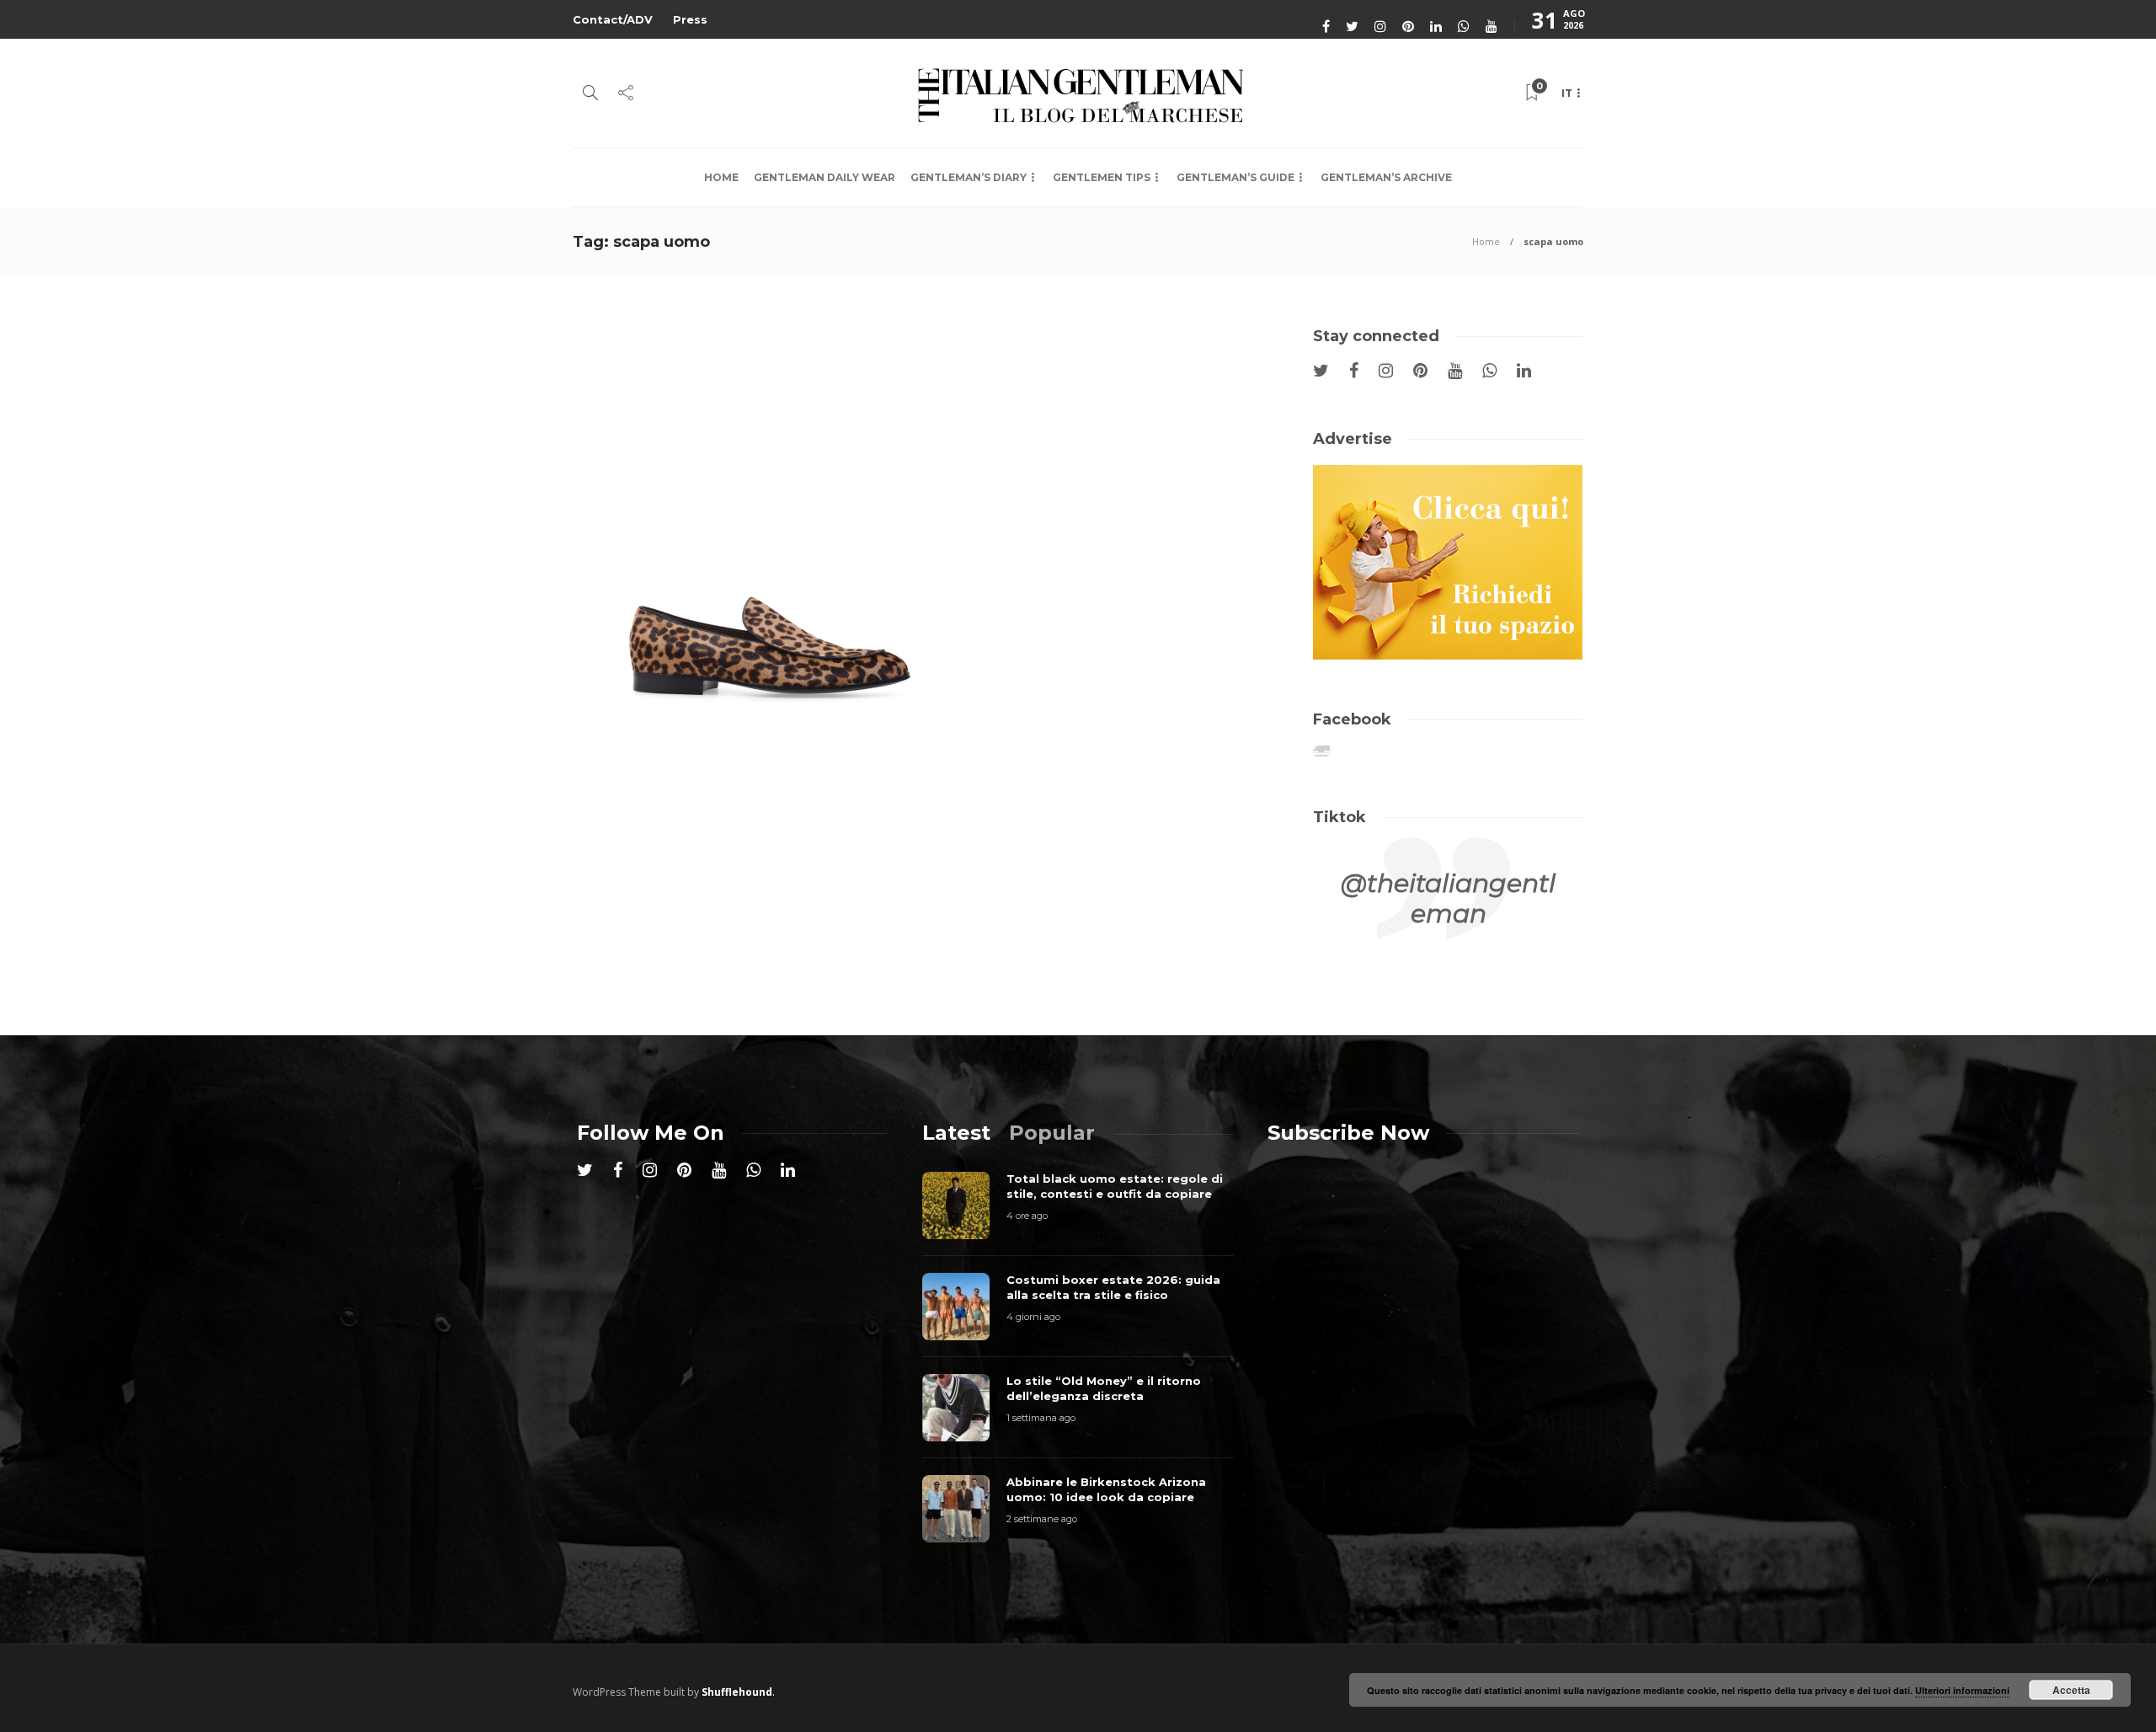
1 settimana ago (1041, 1418)
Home (721, 177)
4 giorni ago (1033, 1317)
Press (690, 19)
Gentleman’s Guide (1235, 177)
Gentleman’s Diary (969, 177)
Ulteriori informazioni (1962, 1690)
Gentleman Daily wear (825, 177)
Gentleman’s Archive (1386, 177)
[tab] (956, 1133)
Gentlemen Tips (1102, 177)
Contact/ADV (613, 19)
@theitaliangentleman (1448, 898)
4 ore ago (1027, 1216)
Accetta (2071, 1690)
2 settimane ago (1042, 1519)
